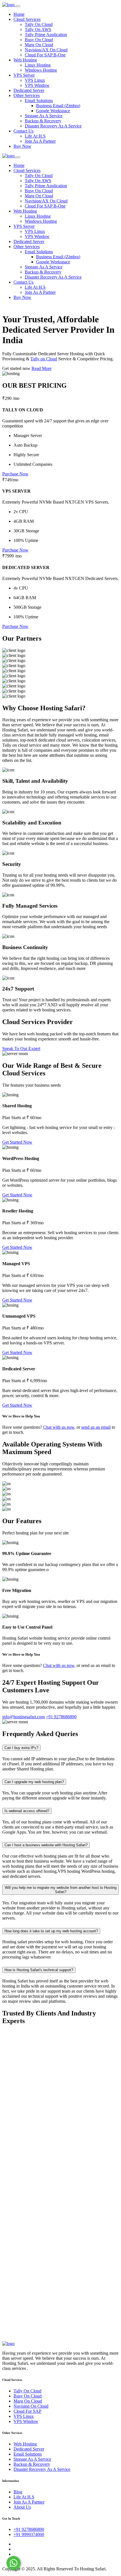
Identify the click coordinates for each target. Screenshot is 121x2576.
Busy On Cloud (39, 40)
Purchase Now (15, 474)
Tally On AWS (38, 29)
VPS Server (24, 75)
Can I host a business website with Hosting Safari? (46, 1845)
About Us (22, 2507)
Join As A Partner (40, 141)
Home (19, 14)
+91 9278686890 (29, 2529)
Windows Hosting (41, 70)
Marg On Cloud (39, 45)
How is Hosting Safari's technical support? (39, 1970)
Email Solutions (39, 101)
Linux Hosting (38, 65)
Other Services (27, 95)
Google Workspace (53, 111)
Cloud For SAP (27, 2411)
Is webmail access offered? (27, 1811)
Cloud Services (27, 19)
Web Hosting (25, 60)
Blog (18, 2492)
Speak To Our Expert (21, 1048)
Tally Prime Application (46, 35)
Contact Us (23, 131)
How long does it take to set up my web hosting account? (51, 1931)
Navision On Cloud (31, 2406)
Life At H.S (35, 136)
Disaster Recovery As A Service (53, 126)
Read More (42, 368)
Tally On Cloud (39, 24)
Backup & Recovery (43, 121)
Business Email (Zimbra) (58, 106)
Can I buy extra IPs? (21, 1748)
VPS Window (37, 85)
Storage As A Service (44, 116)
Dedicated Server (29, 90)
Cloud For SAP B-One (45, 55)
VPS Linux (35, 80)
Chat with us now (59, 1427)
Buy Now (22, 146)
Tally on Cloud (44, 359)
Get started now (17, 368)
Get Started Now (17, 1142)
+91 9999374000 (29, 2534)
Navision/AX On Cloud (46, 50)
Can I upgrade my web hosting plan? (34, 1782)
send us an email (96, 1427)
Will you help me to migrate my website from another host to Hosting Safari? (61, 1890)
